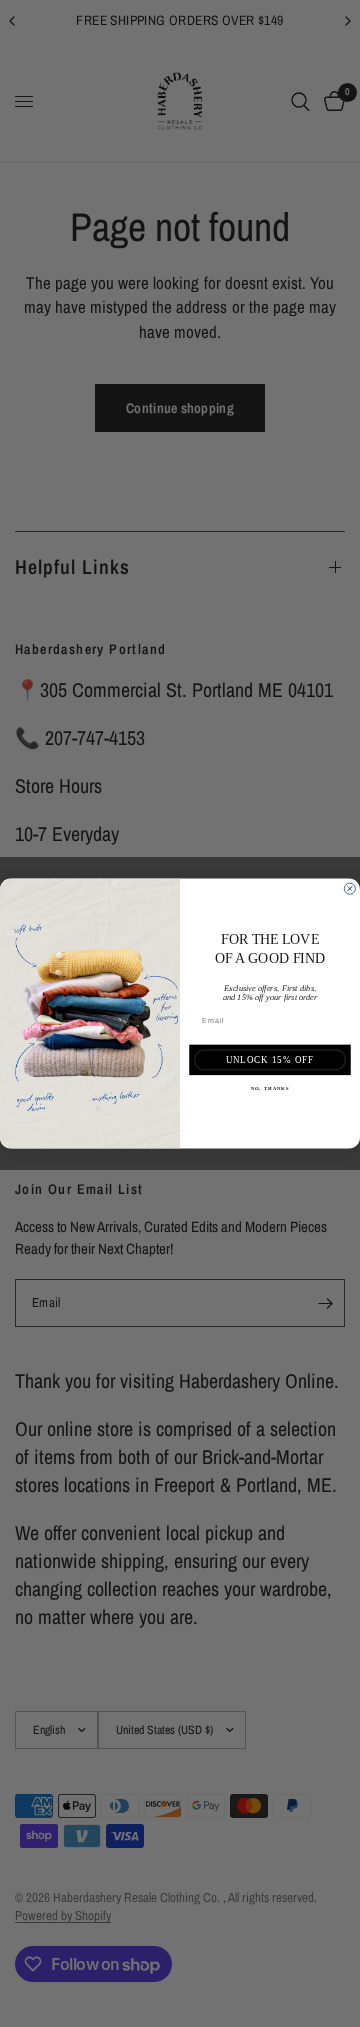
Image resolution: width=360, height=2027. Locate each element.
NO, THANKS (270, 1088)
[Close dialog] (349, 888)
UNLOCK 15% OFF (270, 1060)
